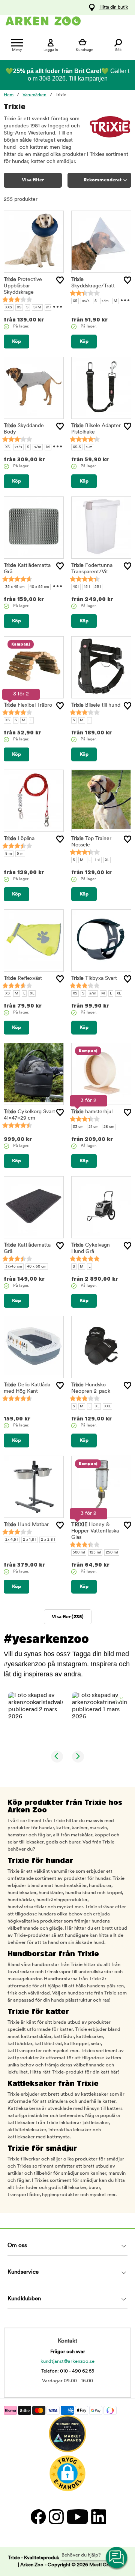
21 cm (94, 1127)
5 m (20, 854)
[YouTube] (77, 2517)
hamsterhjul (92, 1112)
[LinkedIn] (98, 2517)
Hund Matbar (26, 1525)
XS (19, 307)
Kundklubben (24, 2299)
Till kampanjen (88, 78)
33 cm (78, 1127)
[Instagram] (56, 2517)
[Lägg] (60, 280)
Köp (16, 342)
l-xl (98, 860)
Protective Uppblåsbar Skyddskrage (23, 286)
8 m (9, 854)
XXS (9, 307)
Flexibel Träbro (28, 705)
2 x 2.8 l (48, 1540)
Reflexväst (23, 979)
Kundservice (23, 2272)
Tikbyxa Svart (94, 979)
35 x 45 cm (15, 587)
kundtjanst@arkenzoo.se (67, 2361)
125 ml (95, 1553)
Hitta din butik (114, 7)
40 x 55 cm (39, 587)
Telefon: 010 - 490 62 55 (68, 2371)
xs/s (86, 301)
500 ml (79, 1553)
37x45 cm (14, 1267)
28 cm (109, 1127)
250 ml (112, 1553)
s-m (89, 447)
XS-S (77, 447)
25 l (98, 587)
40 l (76, 587)
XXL (107, 1406)
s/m (105, 301)
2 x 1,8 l (29, 1540)
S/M (37, 307)
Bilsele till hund (96, 705)
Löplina (19, 839)
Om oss (17, 2246)
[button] (36, 1719)
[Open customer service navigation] (117, 2558)
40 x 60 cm (37, 1267)
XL (107, 860)
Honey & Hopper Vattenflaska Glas (95, 1531)
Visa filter (33, 180)
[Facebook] (38, 2517)
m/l (49, 307)
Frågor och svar (68, 2352)
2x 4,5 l (12, 1540)
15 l (87, 587)
